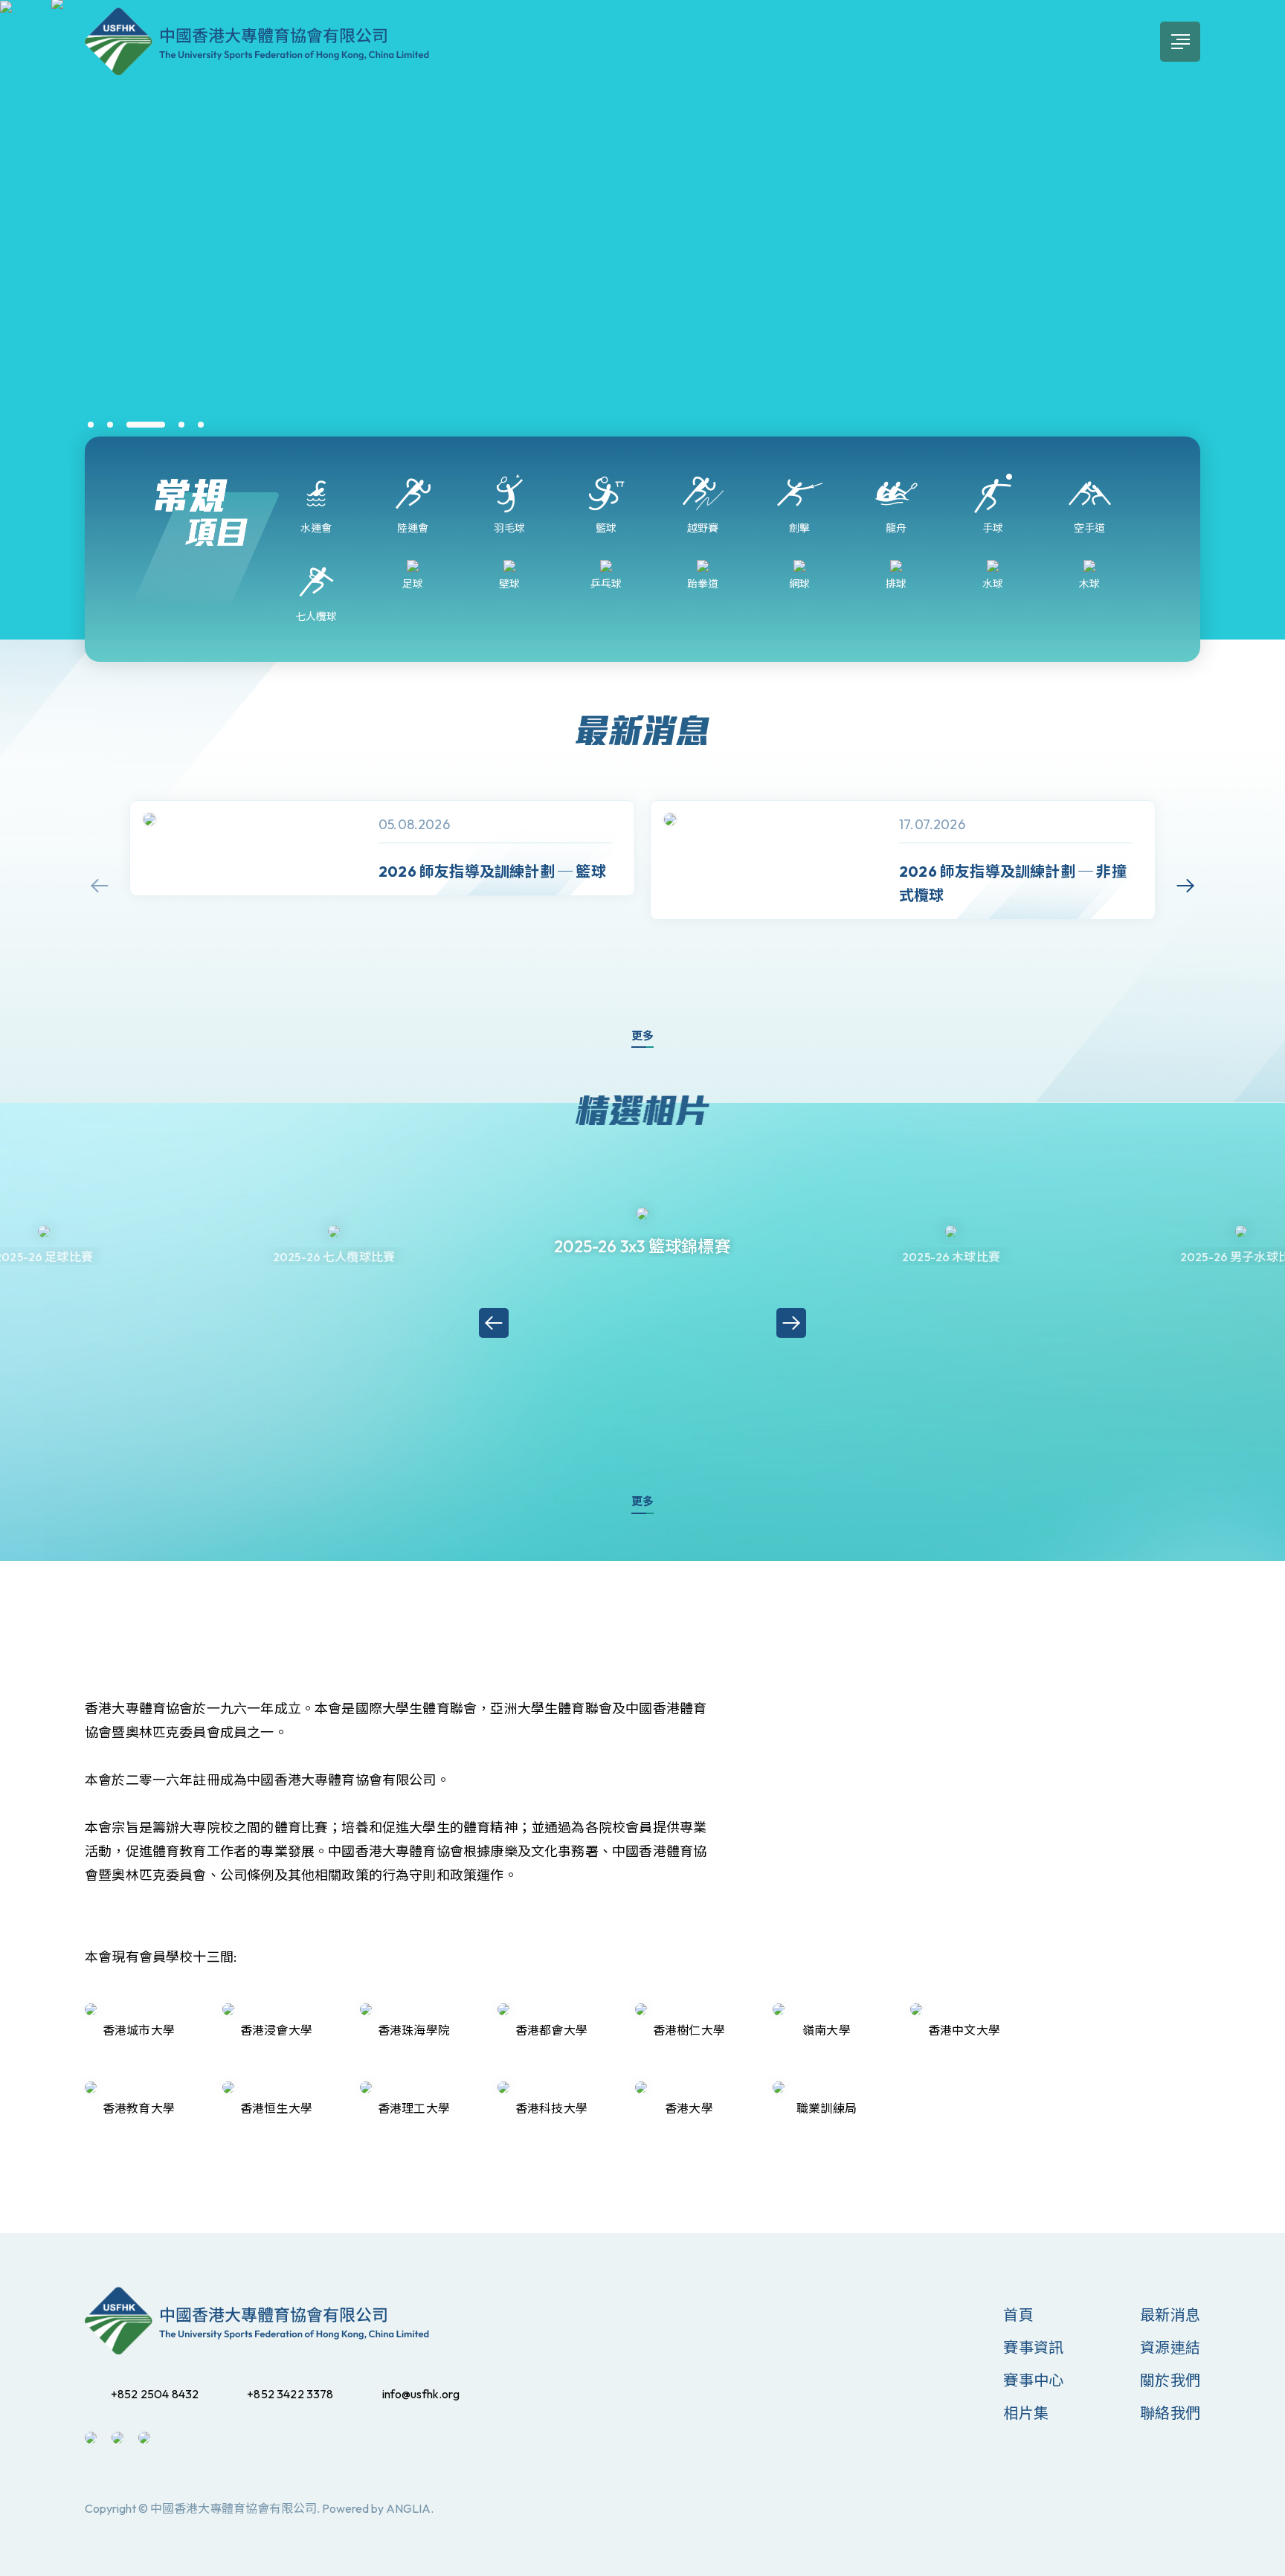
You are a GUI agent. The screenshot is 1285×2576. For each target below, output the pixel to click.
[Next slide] (1185, 886)
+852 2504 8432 (155, 2394)
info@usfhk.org (421, 2394)
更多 (642, 1036)
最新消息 (1170, 2315)
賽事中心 (1033, 2380)
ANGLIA (408, 2508)
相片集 (1026, 2413)
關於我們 (1170, 2380)
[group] (382, 848)
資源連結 (1170, 2347)
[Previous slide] (100, 886)
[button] (91, 425)
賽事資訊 (1033, 2347)
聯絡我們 (1170, 2413)
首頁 (1018, 2315)
